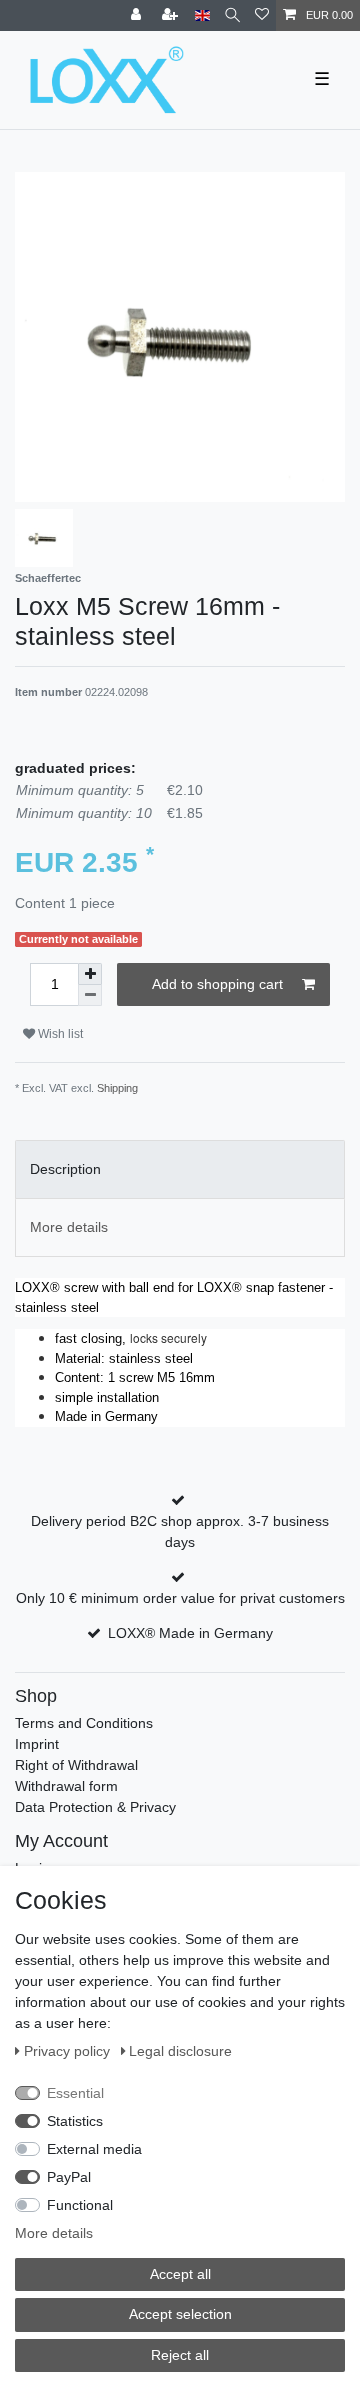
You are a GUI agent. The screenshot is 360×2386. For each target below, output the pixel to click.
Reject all (180, 2355)
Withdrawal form (66, 1786)
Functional (80, 2205)
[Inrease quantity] (90, 974)
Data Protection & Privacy (95, 1807)
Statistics (75, 2121)
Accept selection (180, 2314)
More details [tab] (69, 1227)
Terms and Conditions (84, 1723)
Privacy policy (69, 2051)
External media (94, 2149)
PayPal (69, 2177)
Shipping (117, 1088)
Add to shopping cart (217, 984)
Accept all (180, 2274)
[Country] (202, 15)
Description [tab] (65, 1169)
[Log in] (138, 15)
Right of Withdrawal (76, 1765)
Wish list (59, 1034)
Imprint (37, 1744)
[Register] (172, 15)
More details (54, 2233)
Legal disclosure (180, 2051)
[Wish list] (262, 15)
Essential (75, 2093)
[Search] (232, 15)
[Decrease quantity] (90, 995)
